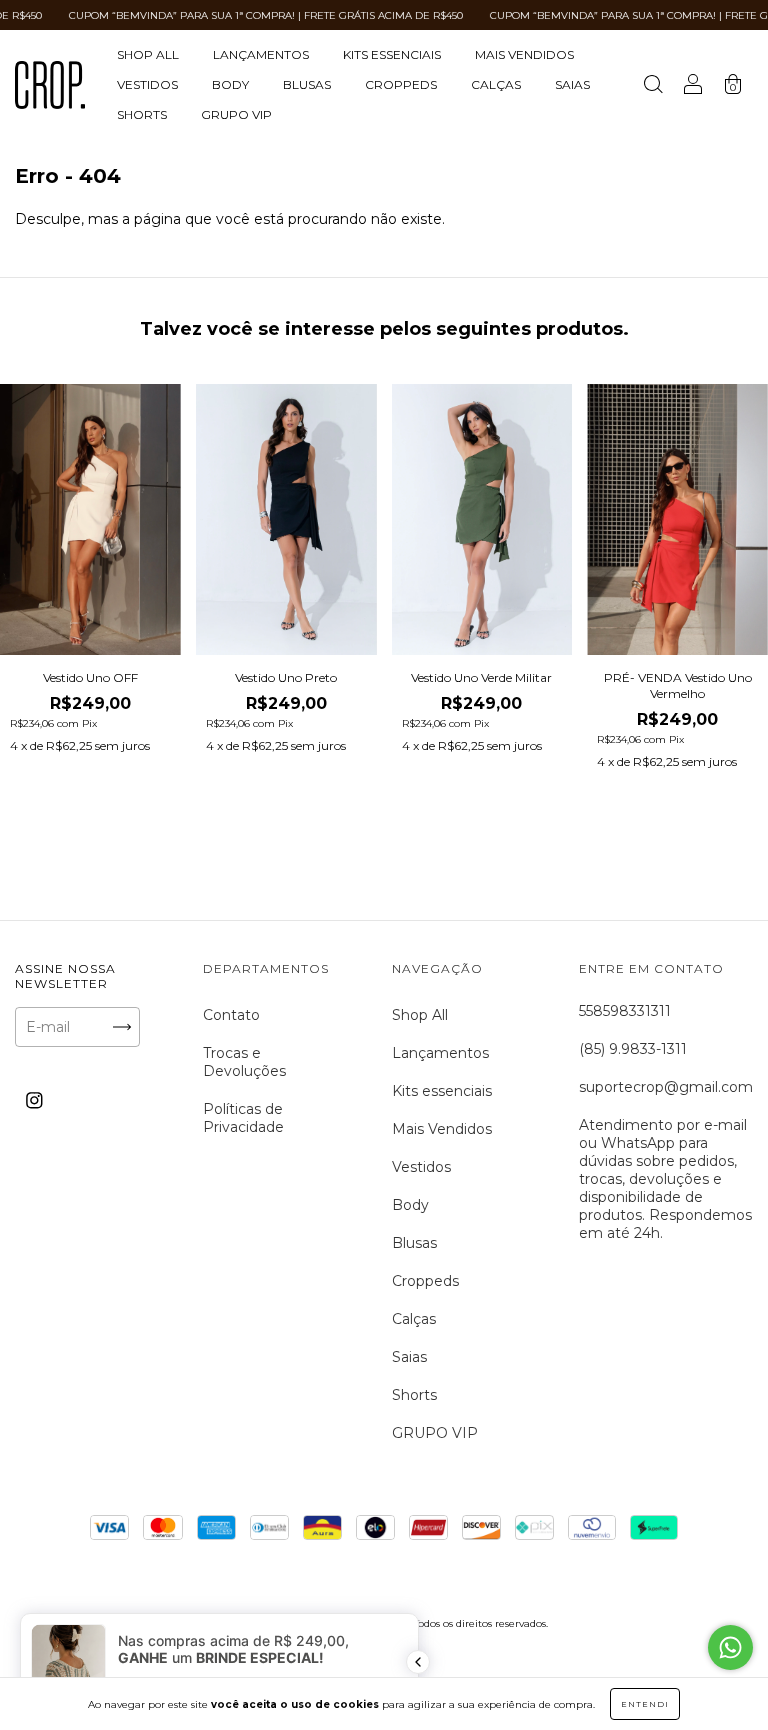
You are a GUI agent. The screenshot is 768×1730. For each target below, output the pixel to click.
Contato (231, 1015)
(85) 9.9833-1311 (633, 1049)
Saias (572, 84)
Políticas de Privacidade (243, 1118)
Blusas (307, 84)
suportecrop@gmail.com (666, 1087)
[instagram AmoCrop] (34, 1101)
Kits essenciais (392, 54)
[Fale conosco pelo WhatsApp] (730, 1647)
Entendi (645, 1704)
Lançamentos (261, 54)
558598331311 (625, 1011)
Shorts (142, 114)
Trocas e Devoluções (244, 1062)
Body (230, 84)
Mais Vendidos (524, 54)
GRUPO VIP (236, 114)
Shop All (148, 54)
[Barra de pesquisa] (653, 87)
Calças (496, 84)
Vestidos (147, 84)
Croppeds (401, 84)
